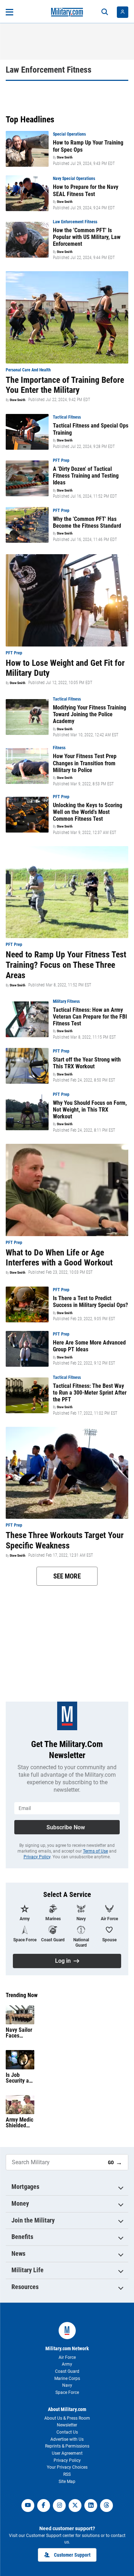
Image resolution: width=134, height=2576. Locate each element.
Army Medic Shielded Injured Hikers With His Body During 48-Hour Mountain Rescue (19, 2123)
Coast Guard (67, 2371)
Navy (67, 2385)
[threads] (106, 2506)
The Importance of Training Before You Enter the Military (65, 385)
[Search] (105, 12)
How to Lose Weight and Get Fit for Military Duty (65, 668)
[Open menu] (9, 12)
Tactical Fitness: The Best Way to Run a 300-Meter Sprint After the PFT (90, 1393)
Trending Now (22, 1995)
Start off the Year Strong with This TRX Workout (87, 1063)
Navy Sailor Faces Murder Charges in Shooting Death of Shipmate (19, 2033)
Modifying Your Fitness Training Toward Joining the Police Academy (90, 714)
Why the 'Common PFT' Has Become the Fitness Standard (87, 522)
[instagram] (59, 2506)
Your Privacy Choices (67, 2467)
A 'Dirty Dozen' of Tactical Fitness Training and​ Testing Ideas (86, 476)
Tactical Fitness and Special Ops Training (91, 429)
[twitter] (75, 2506)
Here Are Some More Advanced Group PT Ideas (89, 1346)
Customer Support (72, 2555)
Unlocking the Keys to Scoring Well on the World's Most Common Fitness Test (88, 812)
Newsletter (67, 2425)
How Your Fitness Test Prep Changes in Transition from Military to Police (85, 763)
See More (67, 1576)
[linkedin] (91, 2506)
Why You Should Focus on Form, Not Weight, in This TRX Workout (90, 1110)
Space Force (67, 2392)
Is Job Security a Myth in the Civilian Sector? (19, 2078)
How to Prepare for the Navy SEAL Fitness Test (86, 190)
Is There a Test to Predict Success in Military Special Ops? (90, 1302)
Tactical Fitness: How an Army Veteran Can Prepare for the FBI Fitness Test (90, 1017)
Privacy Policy (37, 1857)
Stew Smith (65, 157)
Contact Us (67, 2432)
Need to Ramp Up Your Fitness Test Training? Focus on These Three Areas (66, 965)
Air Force (67, 2357)
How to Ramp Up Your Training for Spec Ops (88, 146)
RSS (67, 2474)
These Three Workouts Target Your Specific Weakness (65, 1540)
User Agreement (67, 2453)
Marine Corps (67, 2379)
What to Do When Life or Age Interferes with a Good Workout (59, 1258)
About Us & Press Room (67, 2418)
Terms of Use (95, 1851)
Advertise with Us (67, 2439)
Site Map (67, 2482)
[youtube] (28, 2506)
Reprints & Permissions (67, 2446)
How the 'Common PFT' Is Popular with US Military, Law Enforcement (87, 237)
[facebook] (44, 2506)
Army (67, 2364)
